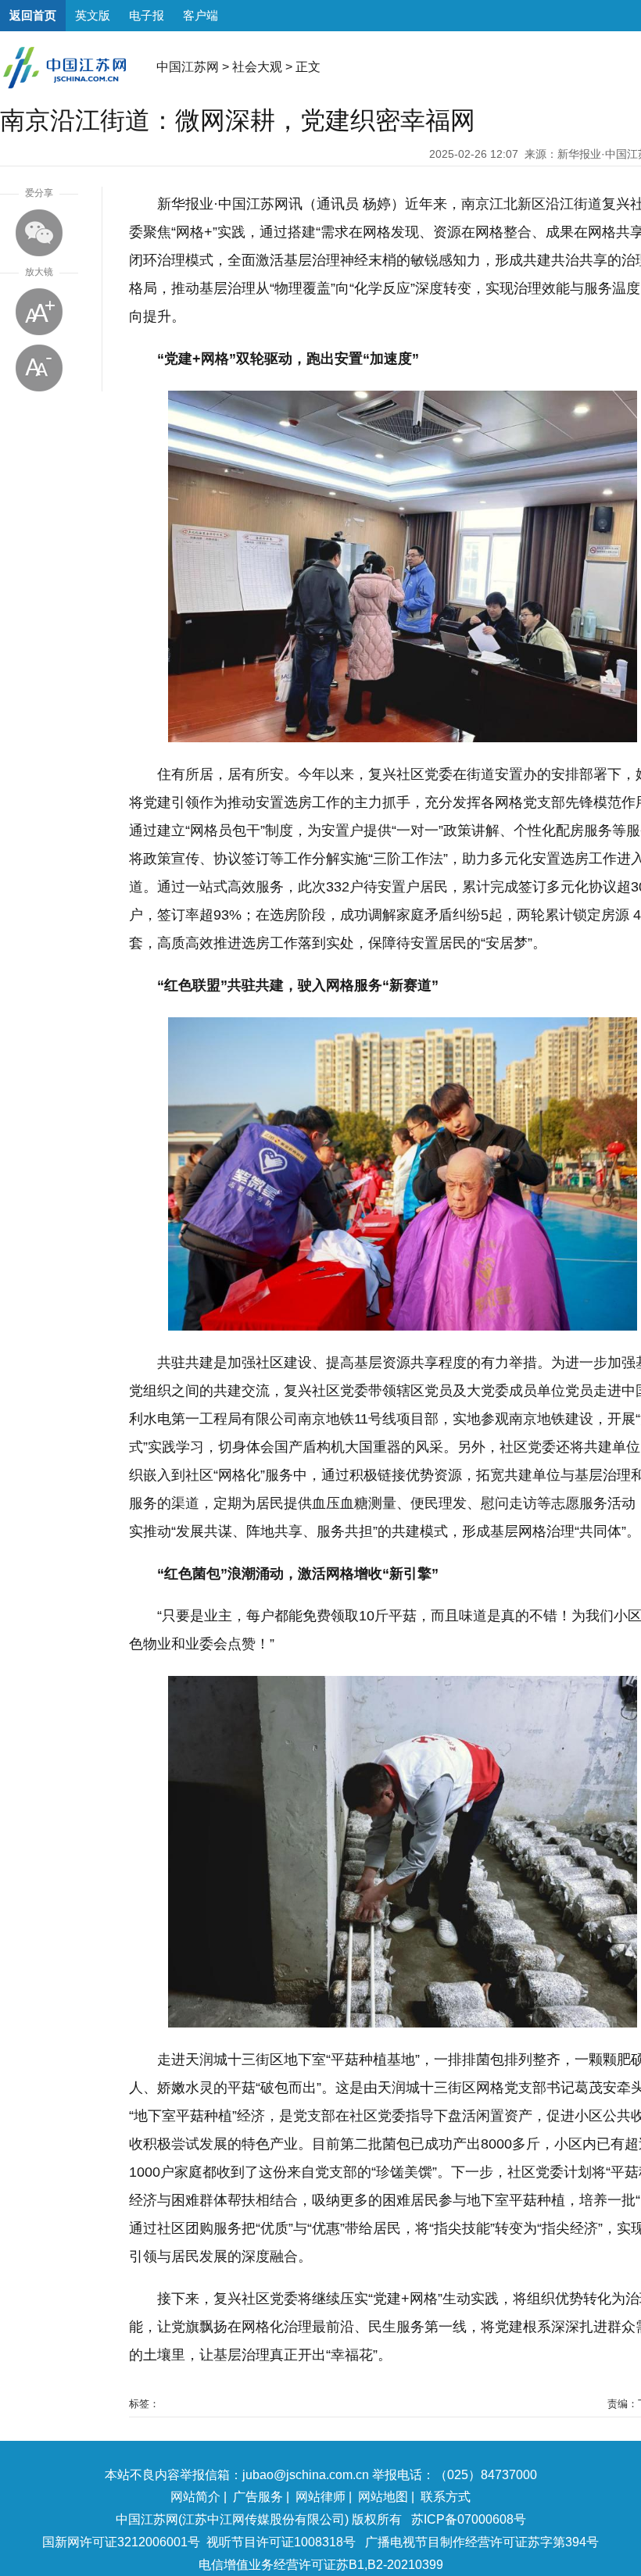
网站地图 (383, 2497)
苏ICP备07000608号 (469, 2519)
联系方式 (446, 2497)
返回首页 (33, 15)
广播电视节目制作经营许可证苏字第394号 (482, 2542)
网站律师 (320, 2497)
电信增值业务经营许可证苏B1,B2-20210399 (321, 2565)
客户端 (201, 15)
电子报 (147, 15)
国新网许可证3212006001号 (121, 2542)
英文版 (93, 15)
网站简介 (195, 2497)
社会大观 (257, 67)
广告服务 (258, 2497)
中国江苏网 (188, 67)
